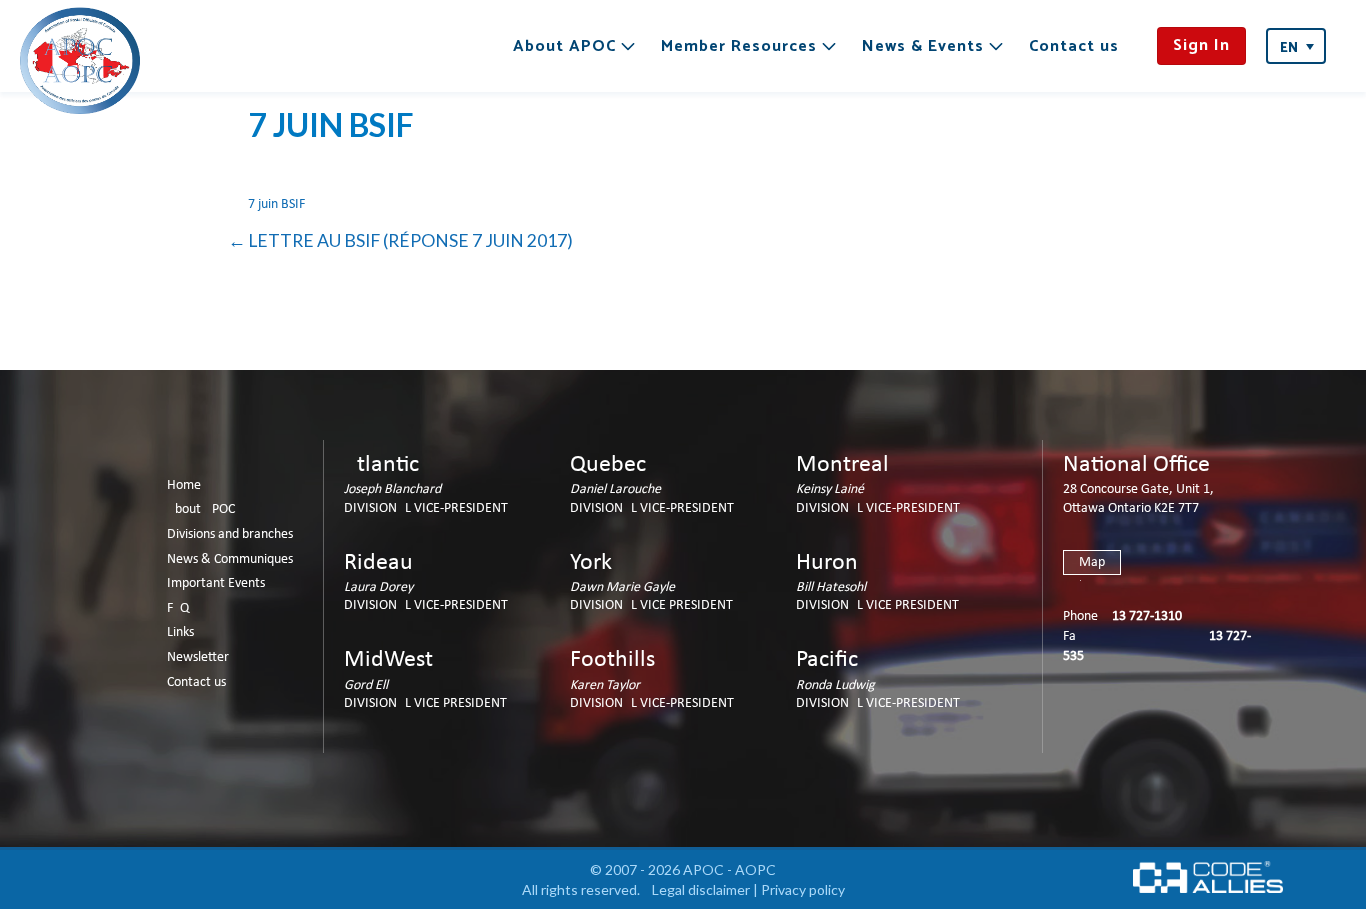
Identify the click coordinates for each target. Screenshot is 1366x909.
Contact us (1074, 46)
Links (180, 632)
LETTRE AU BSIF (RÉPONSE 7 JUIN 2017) (410, 240)
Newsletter (198, 657)
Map (1092, 562)
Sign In (1201, 45)
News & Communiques (230, 559)
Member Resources (739, 46)
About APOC (564, 46)
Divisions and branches (230, 534)
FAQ (178, 608)
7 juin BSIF (276, 204)
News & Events (923, 46)
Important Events (216, 583)
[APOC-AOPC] (80, 60)
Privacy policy (803, 889)
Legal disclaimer (701, 889)
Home (184, 485)
